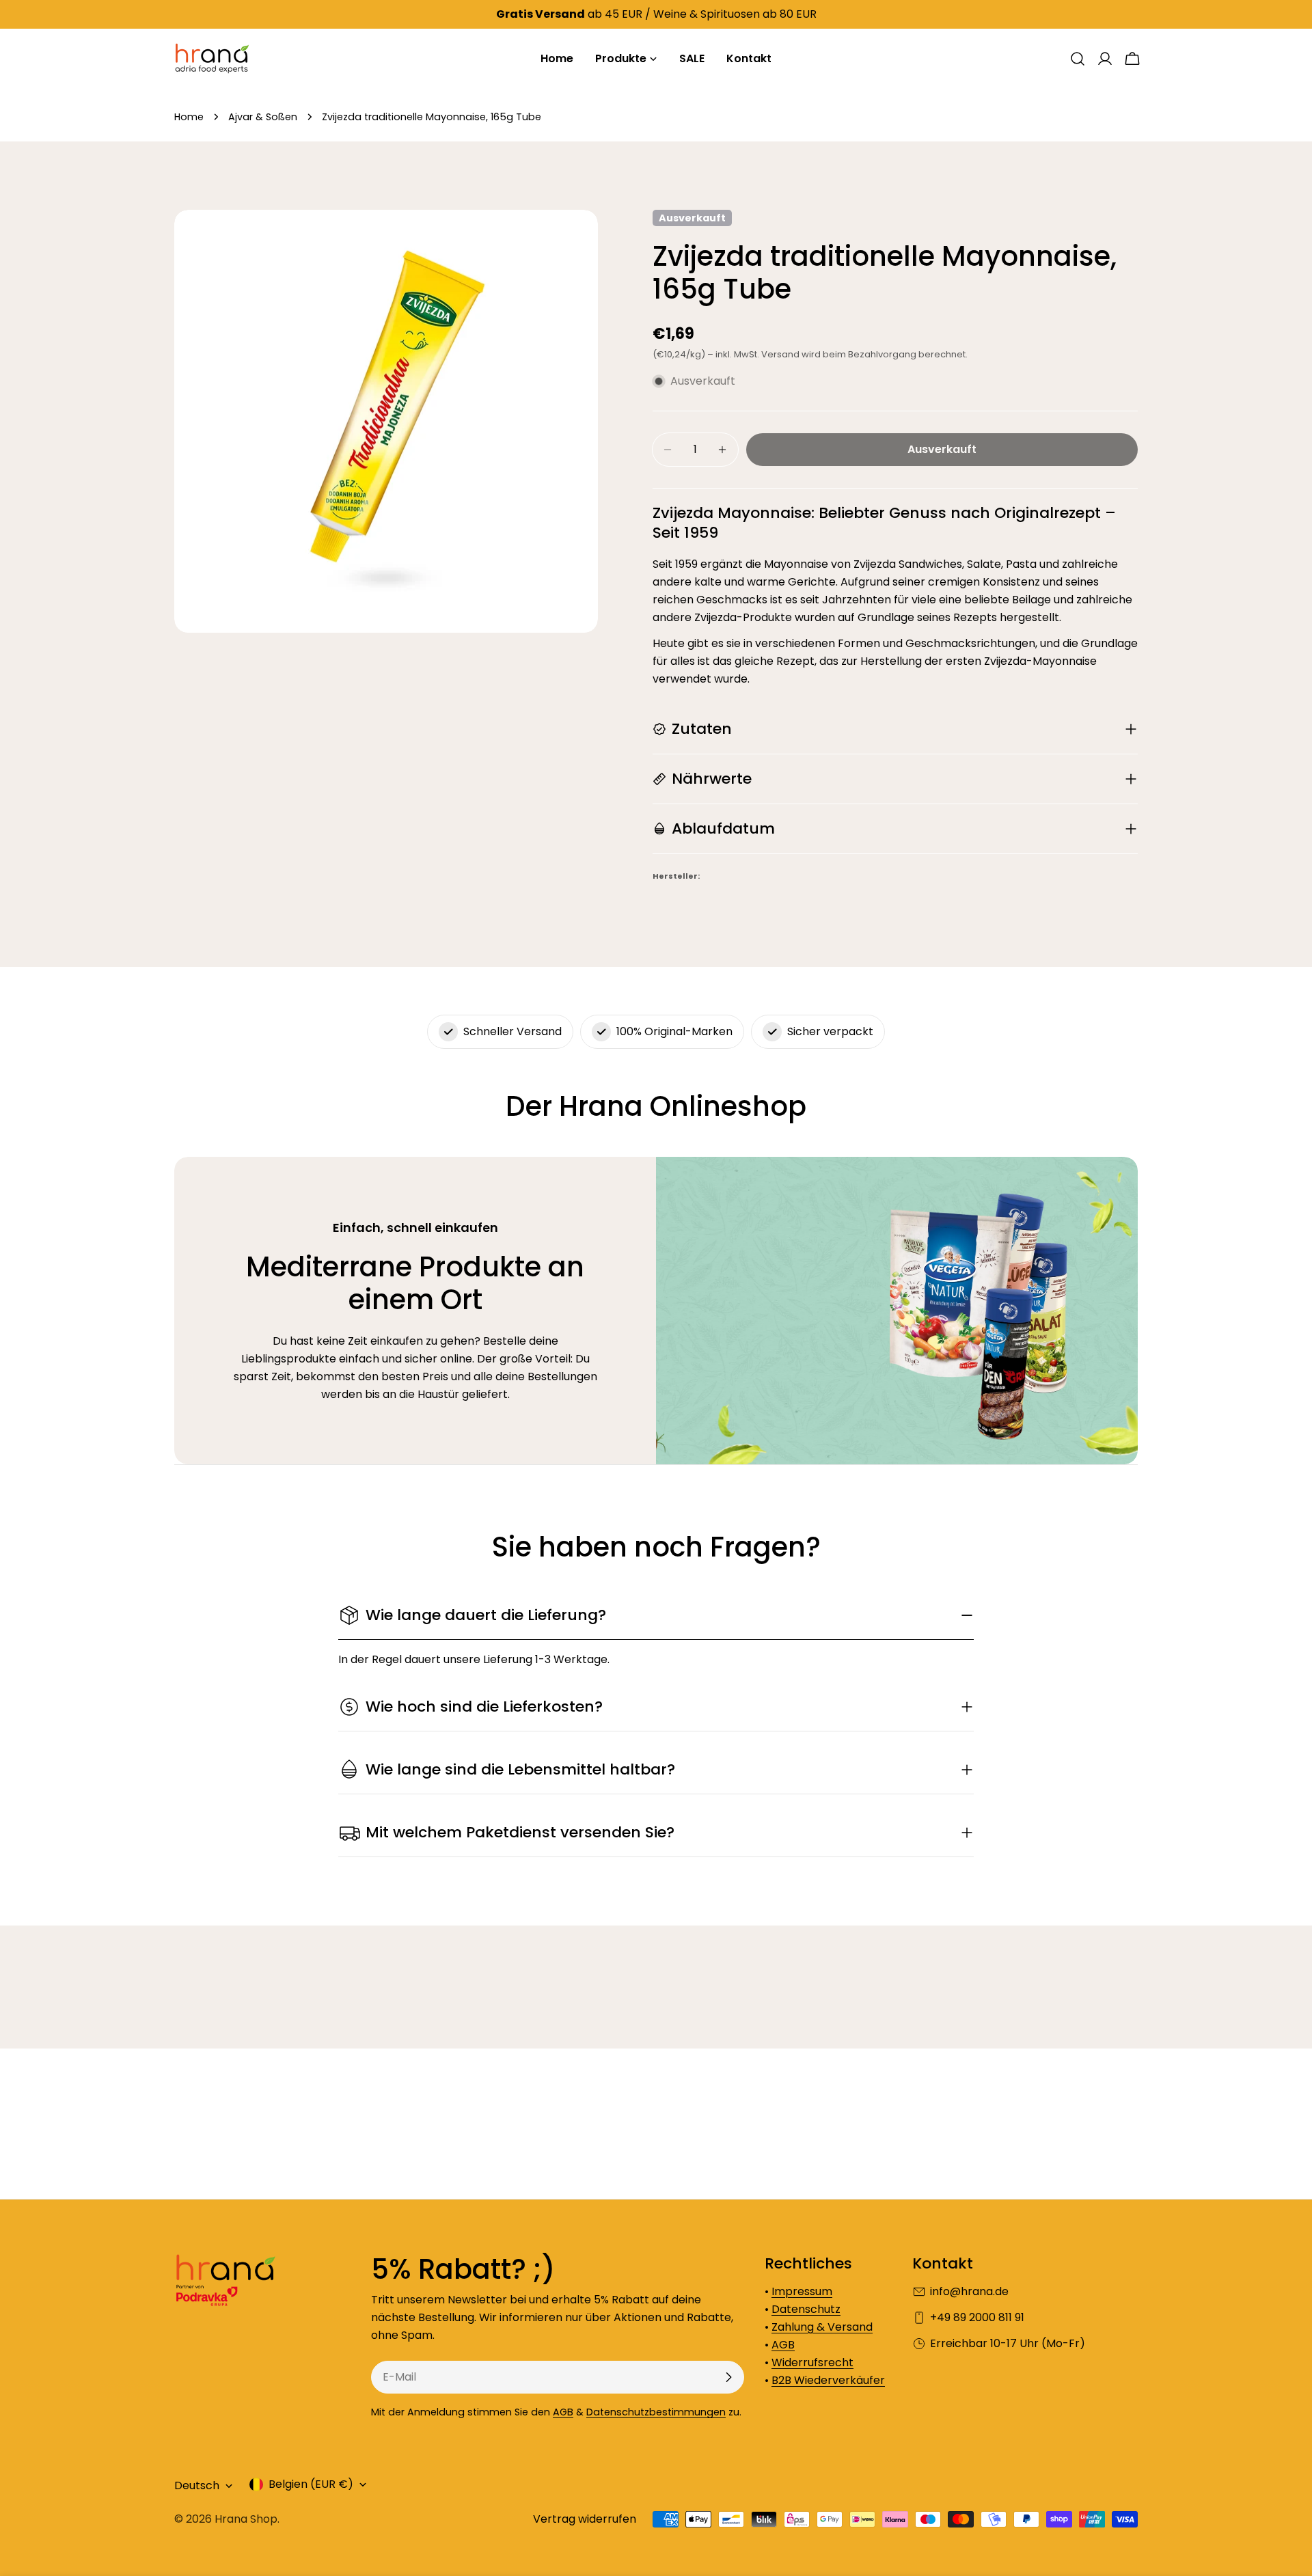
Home (189, 117)
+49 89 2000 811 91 (977, 2317)
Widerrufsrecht (812, 2362)
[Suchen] (1078, 59)
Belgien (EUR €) (311, 2484)
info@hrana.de (969, 2291)
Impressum (802, 2291)
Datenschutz (806, 2309)
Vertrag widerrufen (585, 2519)
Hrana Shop (246, 2519)
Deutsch (197, 2485)
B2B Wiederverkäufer (828, 2380)
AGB (563, 2412)
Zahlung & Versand (822, 2327)
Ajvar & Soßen (263, 117)
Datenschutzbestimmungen (656, 2412)
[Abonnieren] (728, 2377)
